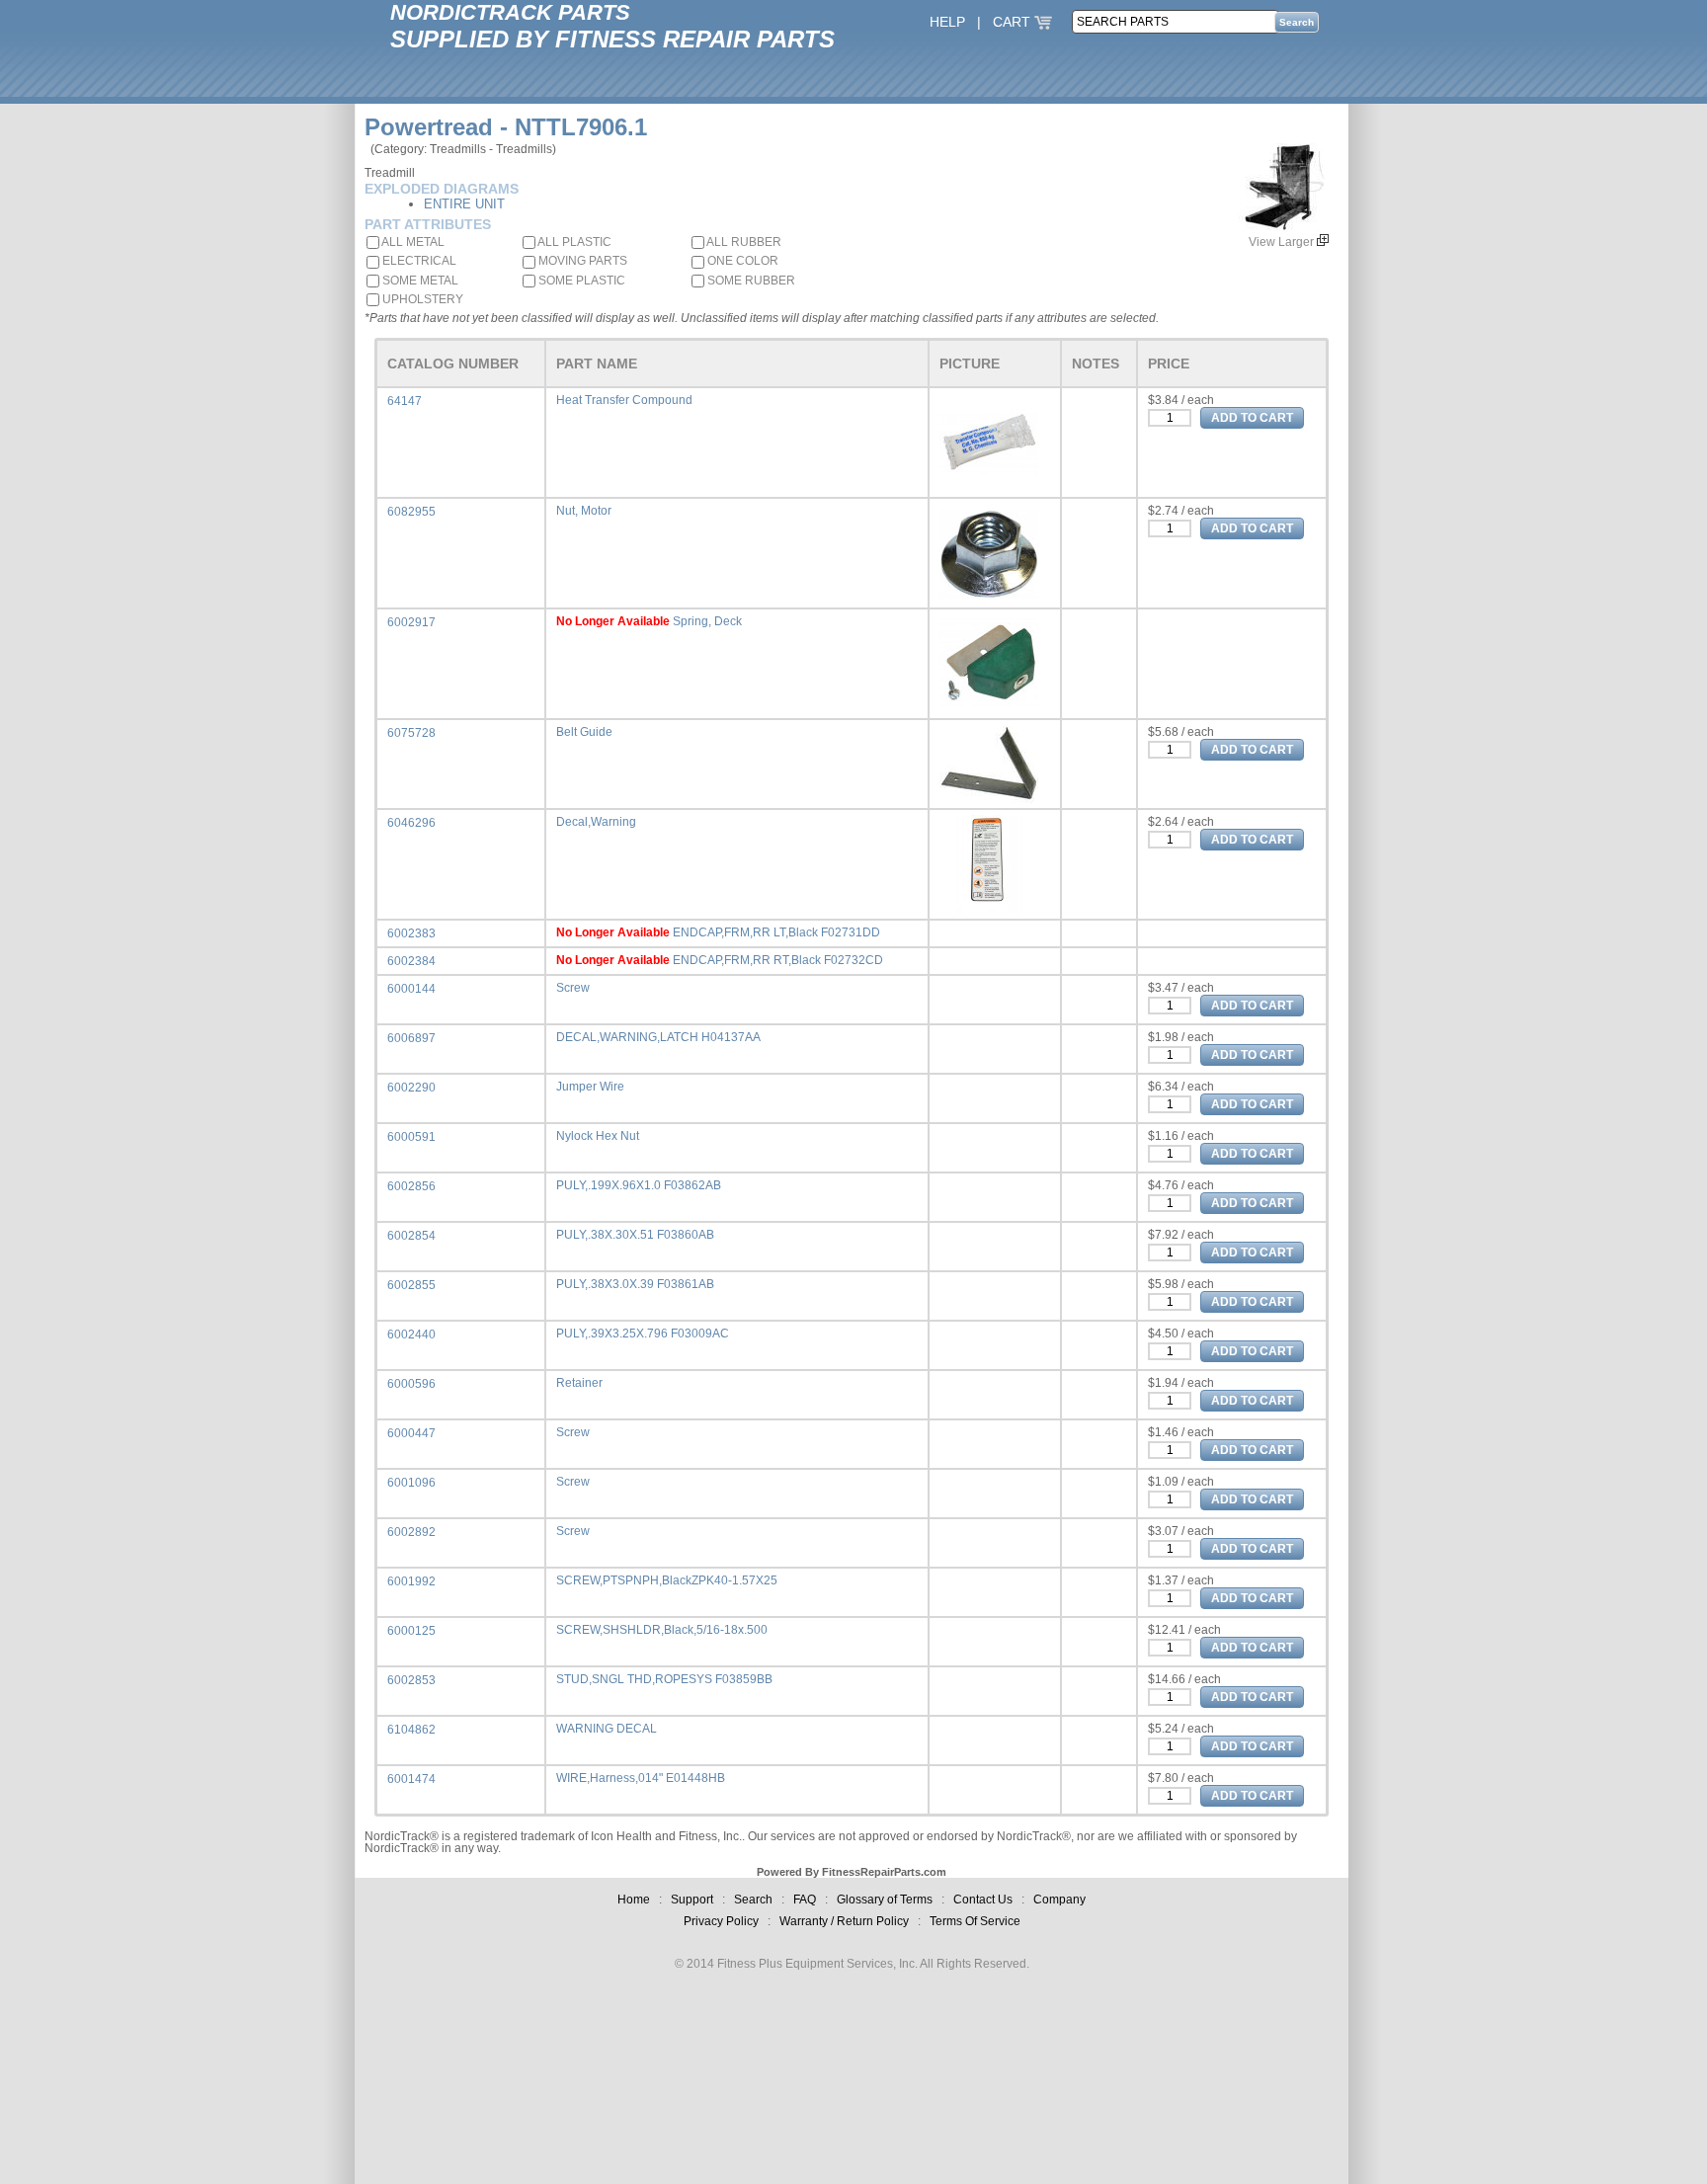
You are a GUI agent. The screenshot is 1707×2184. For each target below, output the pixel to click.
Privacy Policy (721, 1921)
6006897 (411, 1038)
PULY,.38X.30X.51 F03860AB (635, 1235)
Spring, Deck (707, 621)
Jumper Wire (590, 1087)
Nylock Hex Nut (598, 1136)
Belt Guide (584, 732)
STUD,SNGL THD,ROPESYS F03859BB (664, 1679)
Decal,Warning (596, 822)
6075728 (411, 733)
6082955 (411, 512)
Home (634, 1900)
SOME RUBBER (750, 281)
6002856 (411, 1186)
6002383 (411, 933)
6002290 (411, 1088)
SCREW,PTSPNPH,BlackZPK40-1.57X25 (667, 1580)
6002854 (411, 1236)
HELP (947, 22)
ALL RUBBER (743, 242)
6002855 (411, 1285)
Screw (573, 988)
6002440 (411, 1335)
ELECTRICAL (418, 261)
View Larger (1283, 242)
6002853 (411, 1680)
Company (1059, 1900)
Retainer (579, 1383)
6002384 (411, 961)
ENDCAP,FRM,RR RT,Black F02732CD (778, 960)
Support (692, 1900)
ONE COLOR (741, 261)
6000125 (411, 1631)
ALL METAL (412, 242)
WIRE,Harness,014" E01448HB (641, 1778)
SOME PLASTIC (580, 281)
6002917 (411, 622)
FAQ (805, 1900)
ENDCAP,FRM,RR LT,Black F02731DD (776, 932)
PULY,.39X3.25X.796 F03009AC (643, 1334)
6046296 (411, 823)
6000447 (411, 1433)
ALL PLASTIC (573, 242)
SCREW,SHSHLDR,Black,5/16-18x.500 (662, 1630)
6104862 (411, 1730)
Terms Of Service (975, 1921)
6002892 (411, 1532)
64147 (405, 401)
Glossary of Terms (885, 1900)
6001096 (411, 1483)
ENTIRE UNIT (464, 204)
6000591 (411, 1137)
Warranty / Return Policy (844, 1921)
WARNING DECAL (607, 1729)
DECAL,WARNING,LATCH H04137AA (658, 1037)
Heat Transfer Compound (624, 400)
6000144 (411, 989)
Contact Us (983, 1900)
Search (753, 1900)
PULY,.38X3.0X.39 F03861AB (635, 1284)
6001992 (411, 1581)
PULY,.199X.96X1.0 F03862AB (639, 1185)
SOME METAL (419, 281)
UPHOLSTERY (421, 299)
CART (1014, 22)
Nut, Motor (584, 511)
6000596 (411, 1384)
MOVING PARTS (581, 261)
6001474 (411, 1779)
